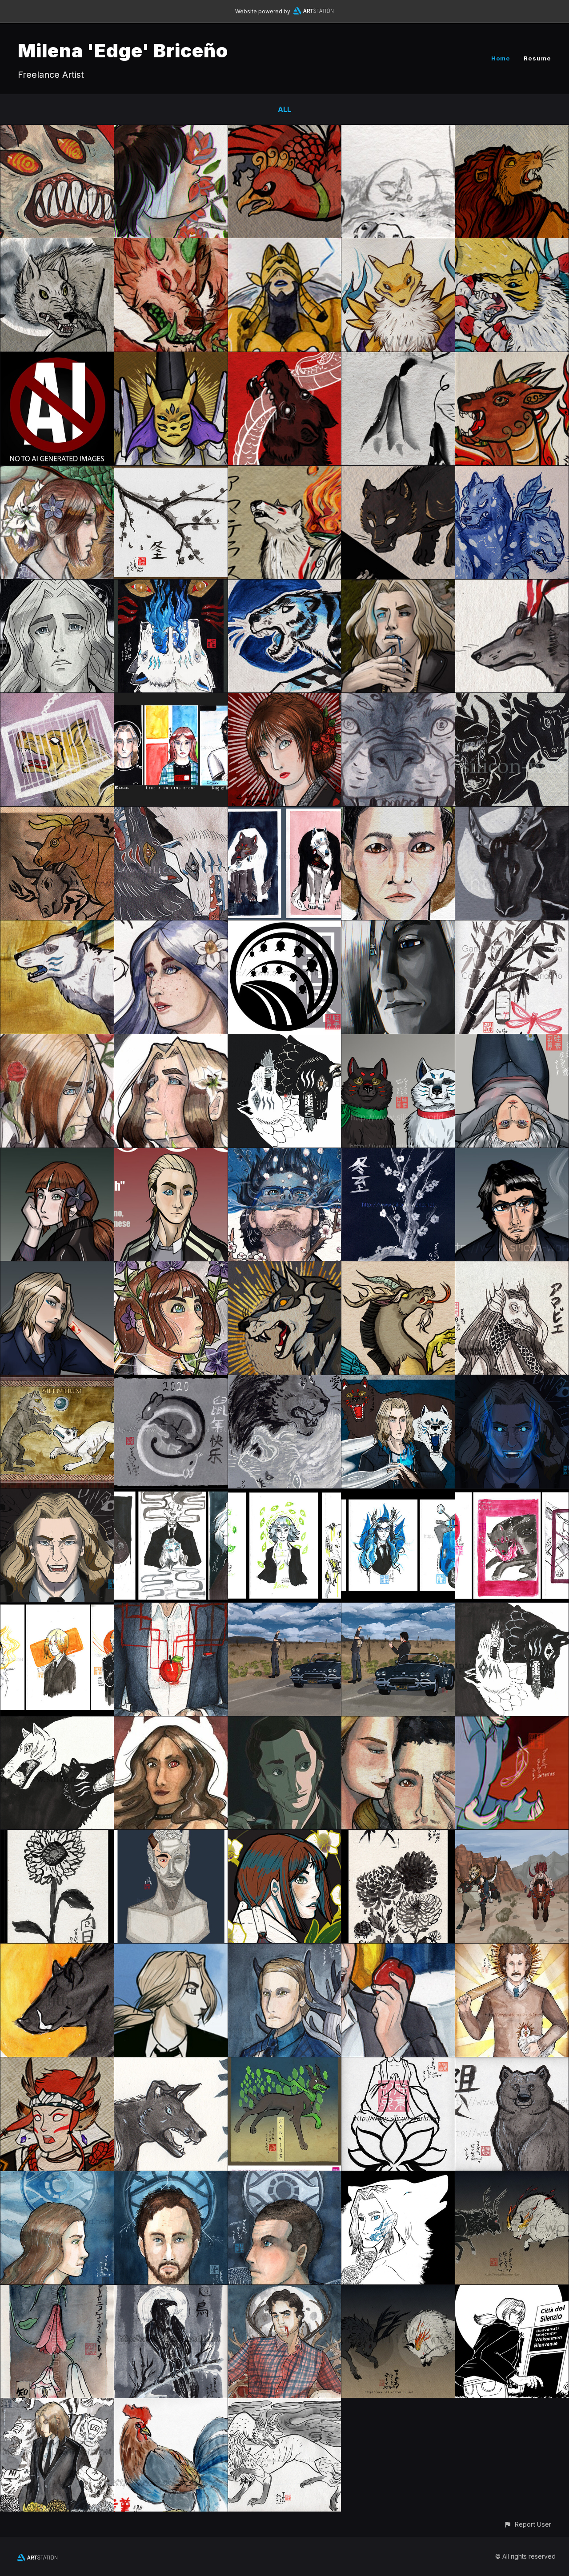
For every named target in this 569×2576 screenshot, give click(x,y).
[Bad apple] (398, 1950)
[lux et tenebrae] (57, 1381)
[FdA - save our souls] (57, 1723)
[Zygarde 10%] (285, 2064)
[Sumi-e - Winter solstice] (171, 472)
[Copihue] (57, 2291)
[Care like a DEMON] (171, 1723)
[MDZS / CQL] (398, 699)
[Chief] (171, 2064)
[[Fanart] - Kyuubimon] (512, 244)
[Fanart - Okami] (285, 472)
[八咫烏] (171, 2291)
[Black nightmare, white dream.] (512, 2177)
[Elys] (285, 2404)
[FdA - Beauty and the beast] (57, 472)
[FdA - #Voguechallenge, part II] (512, 1154)
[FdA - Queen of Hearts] (285, 699)
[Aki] (398, 1836)
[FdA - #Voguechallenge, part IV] (57, 1154)
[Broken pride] (512, 1723)
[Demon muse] (171, 1836)
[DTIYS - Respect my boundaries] (57, 699)
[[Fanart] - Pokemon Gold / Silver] (285, 131)
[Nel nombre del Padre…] (171, 2177)
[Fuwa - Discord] (398, 1268)
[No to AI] (57, 358)
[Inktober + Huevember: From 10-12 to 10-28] (285, 1495)
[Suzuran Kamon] (285, 927)
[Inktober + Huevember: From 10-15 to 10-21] (398, 1495)
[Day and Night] (285, 1609)
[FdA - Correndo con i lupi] (57, 927)
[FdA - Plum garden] (285, 1154)
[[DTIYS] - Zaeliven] (398, 131)
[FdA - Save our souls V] (171, 813)
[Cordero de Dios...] (285, 2177)
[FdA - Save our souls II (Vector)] (285, 1040)
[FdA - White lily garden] (171, 1040)
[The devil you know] (398, 1609)
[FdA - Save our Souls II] (512, 1609)
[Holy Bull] (512, 1950)
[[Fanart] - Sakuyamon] (285, 244)
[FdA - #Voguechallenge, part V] (512, 1040)
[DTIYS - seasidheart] (512, 472)
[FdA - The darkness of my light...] (285, 813)
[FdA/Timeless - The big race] (512, 1836)
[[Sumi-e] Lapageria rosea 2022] (398, 358)
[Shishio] (57, 2064)
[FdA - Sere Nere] (398, 927)
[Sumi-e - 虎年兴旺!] (285, 586)
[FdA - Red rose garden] (57, 1040)
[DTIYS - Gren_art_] (398, 472)
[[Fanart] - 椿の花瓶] (171, 131)
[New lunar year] (57, 1950)
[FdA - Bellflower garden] (171, 1268)
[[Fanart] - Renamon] (398, 244)
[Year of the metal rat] (171, 1381)
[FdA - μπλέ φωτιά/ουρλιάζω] (171, 586)
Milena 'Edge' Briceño (123, 50)
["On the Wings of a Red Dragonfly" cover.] (512, 927)
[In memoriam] (57, 1836)
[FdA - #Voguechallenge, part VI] (398, 1040)
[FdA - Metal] (57, 2404)
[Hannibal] (285, 1950)
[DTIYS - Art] (512, 586)
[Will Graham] (285, 2291)
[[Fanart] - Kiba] (57, 244)
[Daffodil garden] (171, 927)
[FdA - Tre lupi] (398, 1381)
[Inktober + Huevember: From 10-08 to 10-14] (512, 1495)
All (284, 109)
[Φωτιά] (512, 1381)
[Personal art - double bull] (57, 813)
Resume (537, 58)
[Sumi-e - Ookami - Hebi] (285, 358)
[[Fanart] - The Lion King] (512, 131)
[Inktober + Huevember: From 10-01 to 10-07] (57, 1609)
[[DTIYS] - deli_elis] (171, 244)
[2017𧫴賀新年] (171, 2404)
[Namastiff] (398, 2064)
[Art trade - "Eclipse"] (285, 1268)
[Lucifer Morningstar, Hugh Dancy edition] (285, 1723)
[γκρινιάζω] (57, 1495)
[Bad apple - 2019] (171, 1609)
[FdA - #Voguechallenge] (57, 1268)
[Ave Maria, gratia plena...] (57, 2177)
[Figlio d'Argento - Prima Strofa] (512, 2291)
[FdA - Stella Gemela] (57, 586)
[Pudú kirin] (512, 358)
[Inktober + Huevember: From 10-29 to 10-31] (171, 1495)
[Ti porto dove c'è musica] (171, 1950)
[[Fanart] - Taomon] (171, 358)
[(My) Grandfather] (512, 2064)
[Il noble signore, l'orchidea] (285, 1836)
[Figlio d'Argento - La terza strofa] (398, 2177)
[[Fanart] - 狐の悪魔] (57, 131)
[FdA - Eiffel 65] (171, 699)
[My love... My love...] (398, 1723)
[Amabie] (512, 1268)
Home (501, 58)
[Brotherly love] (285, 1381)
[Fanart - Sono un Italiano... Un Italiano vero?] (398, 813)
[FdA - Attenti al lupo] (398, 586)
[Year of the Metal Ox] (512, 813)
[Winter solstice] (398, 1154)
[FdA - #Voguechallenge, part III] (171, 1154)
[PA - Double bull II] (512, 699)
